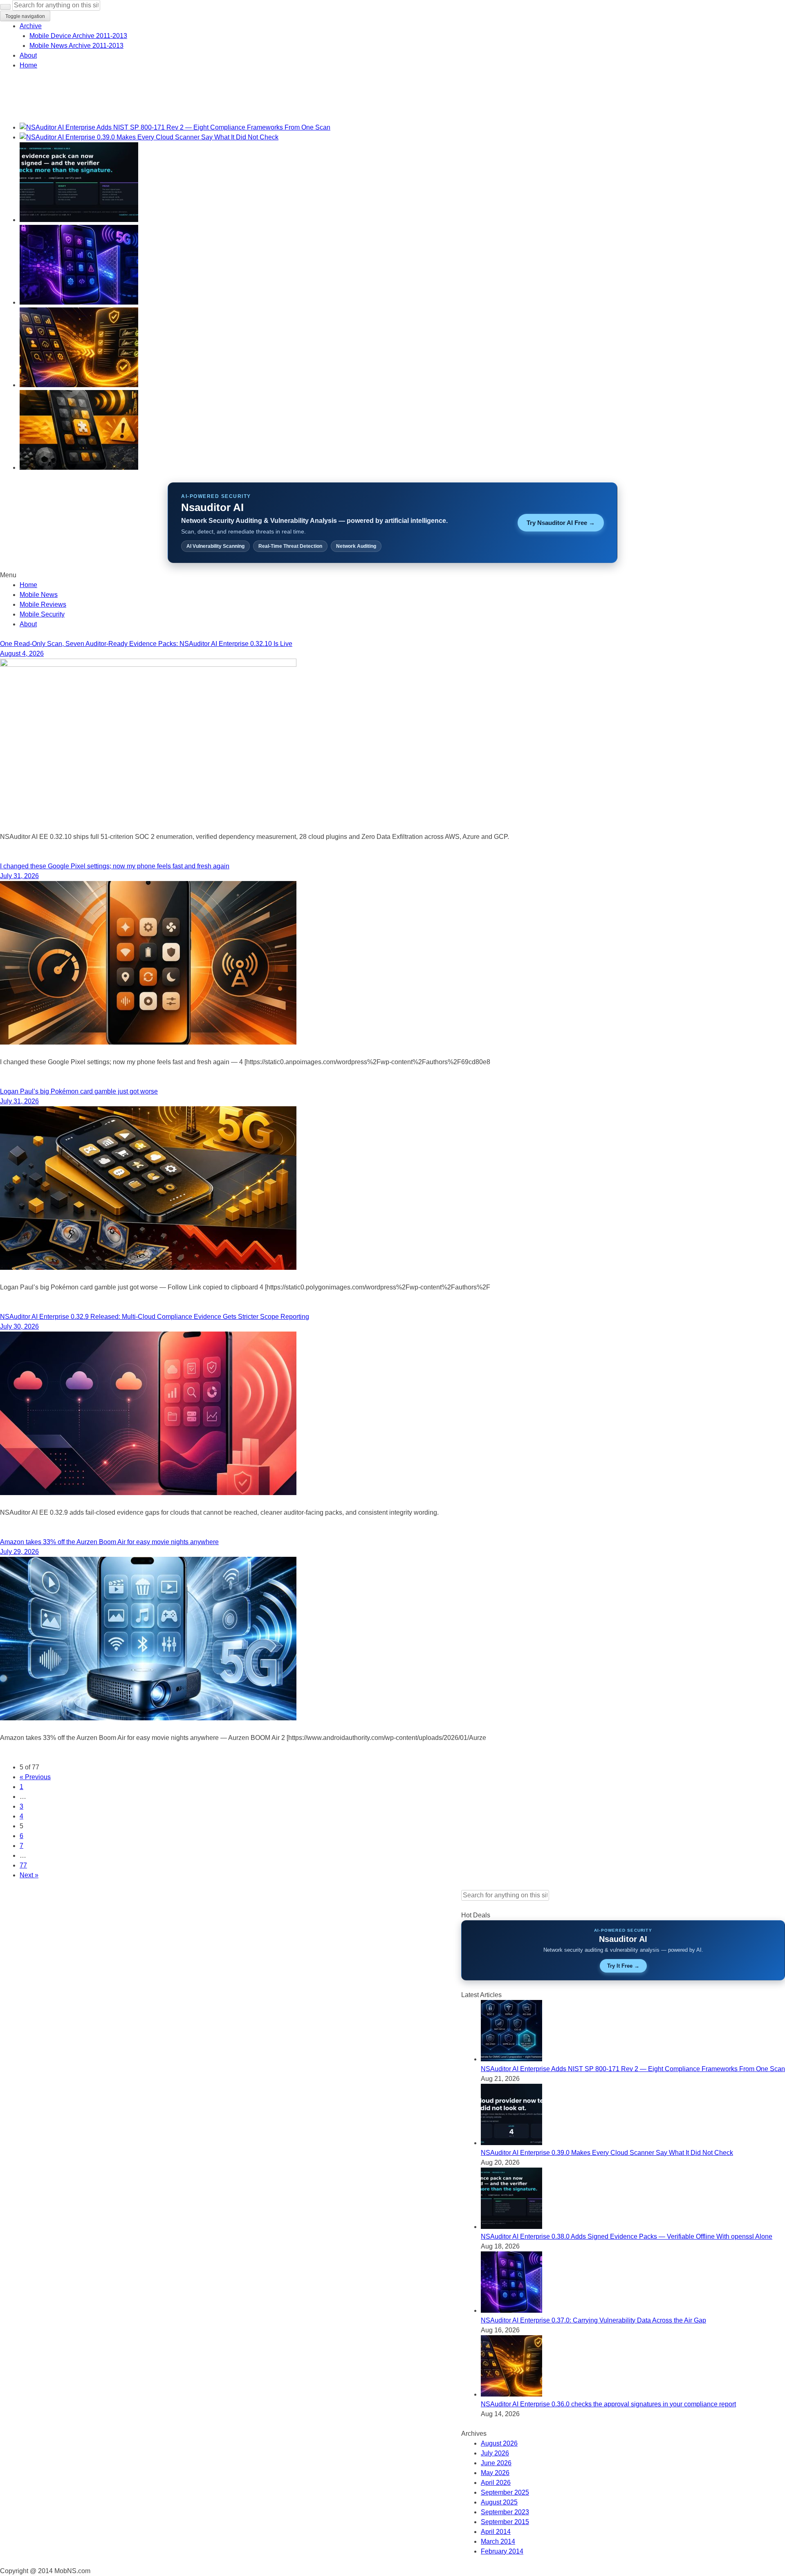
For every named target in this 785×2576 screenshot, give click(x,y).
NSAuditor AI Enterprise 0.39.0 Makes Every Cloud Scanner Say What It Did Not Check (607, 2153)
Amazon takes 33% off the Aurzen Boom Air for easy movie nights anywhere (109, 1542)
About (28, 55)
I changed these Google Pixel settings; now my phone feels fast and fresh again (115, 866)
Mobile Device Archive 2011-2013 (78, 36)
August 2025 (499, 2502)
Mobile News (39, 595)
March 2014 (498, 2541)
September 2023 (505, 2512)
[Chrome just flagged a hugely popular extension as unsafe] (79, 467)
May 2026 (495, 2473)
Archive (31, 26)
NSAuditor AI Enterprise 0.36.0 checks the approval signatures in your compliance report (608, 2404)
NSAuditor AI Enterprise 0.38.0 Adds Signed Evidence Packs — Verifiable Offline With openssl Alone (627, 2236)
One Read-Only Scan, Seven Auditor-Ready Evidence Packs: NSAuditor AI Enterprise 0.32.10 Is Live (146, 644)
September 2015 (505, 2522)
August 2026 (499, 2443)
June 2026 (496, 2463)
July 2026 (495, 2453)
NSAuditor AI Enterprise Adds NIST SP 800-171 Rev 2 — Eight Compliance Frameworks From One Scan (633, 2069)
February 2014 (502, 2551)
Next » (29, 1875)
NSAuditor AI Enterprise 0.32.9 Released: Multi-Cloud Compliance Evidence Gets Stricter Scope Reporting (155, 1317)
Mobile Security (42, 614)
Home (28, 65)
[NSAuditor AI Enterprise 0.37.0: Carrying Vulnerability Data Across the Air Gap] (79, 302)
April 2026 (496, 2483)
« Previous (35, 1777)
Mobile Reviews (43, 604)
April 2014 (496, 2532)
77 (23, 1865)
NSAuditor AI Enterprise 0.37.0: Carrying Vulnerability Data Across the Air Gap (593, 2320)
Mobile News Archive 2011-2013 (76, 46)
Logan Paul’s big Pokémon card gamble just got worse (79, 1091)
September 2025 (505, 2492)
